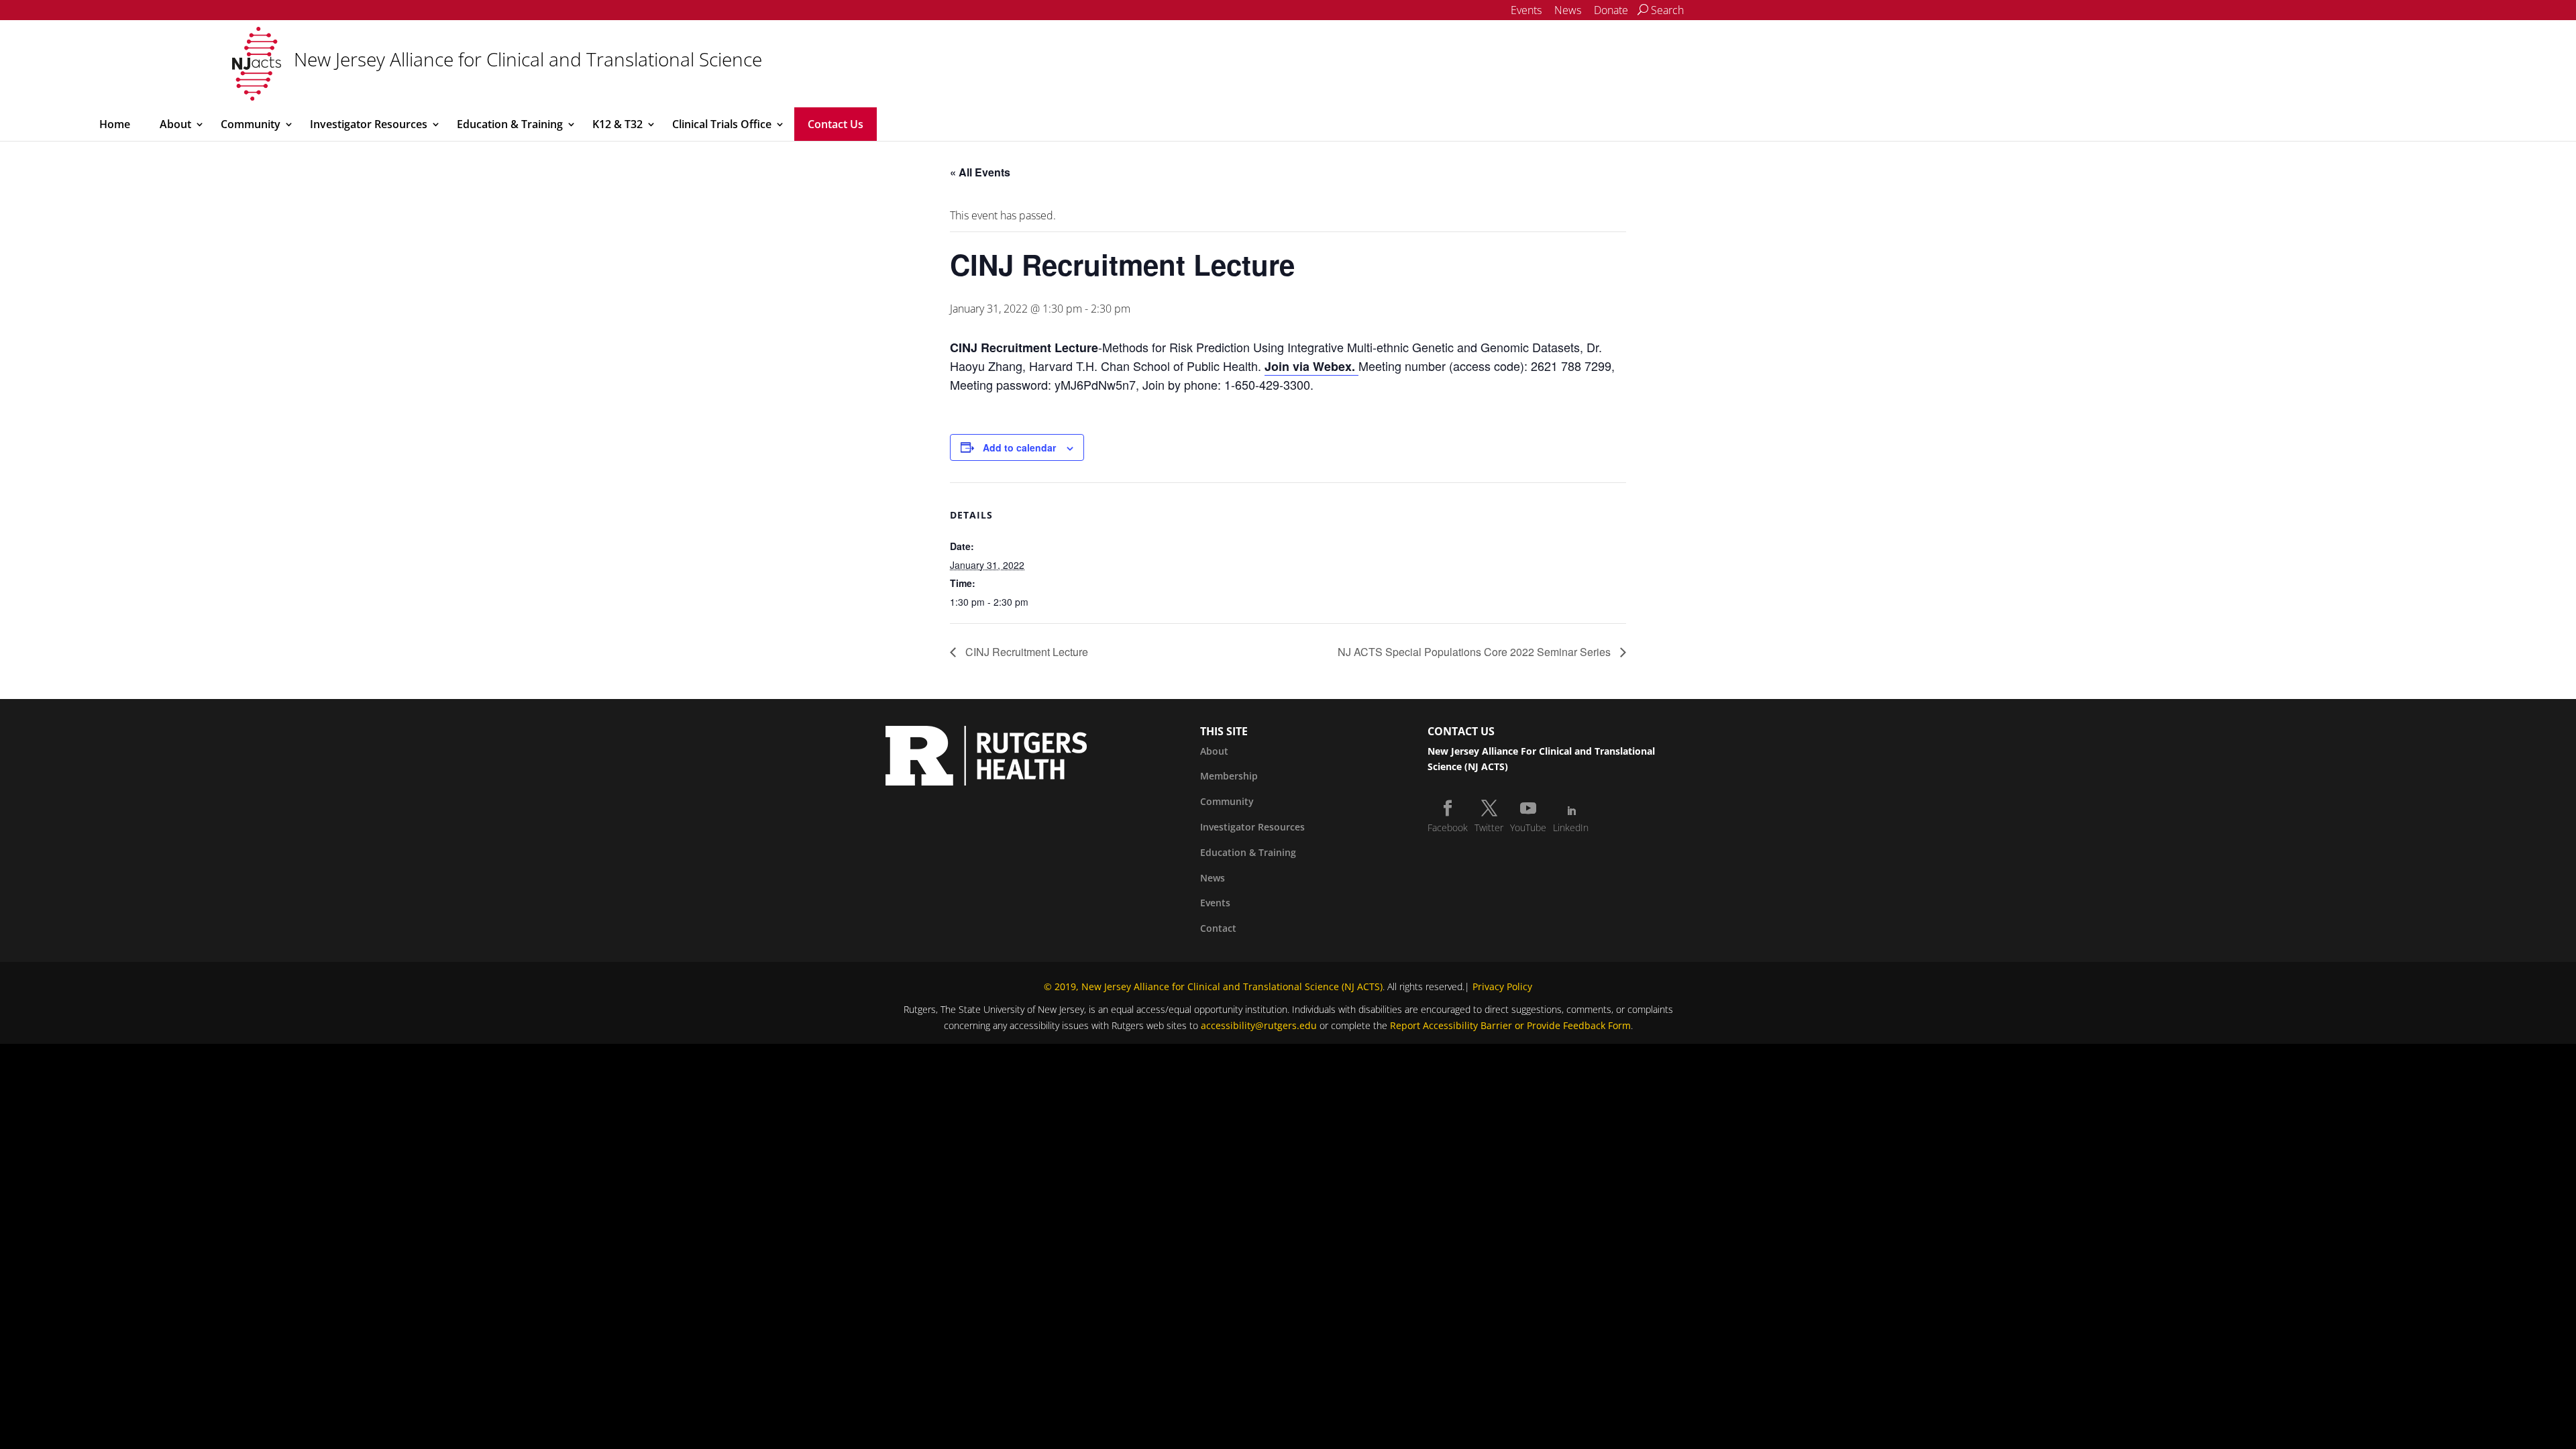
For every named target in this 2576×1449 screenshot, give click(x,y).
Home (115, 124)
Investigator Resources (369, 124)
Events (1526, 10)
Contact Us (836, 124)
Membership (1229, 776)
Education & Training (510, 124)
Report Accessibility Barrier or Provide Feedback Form (1510, 1025)
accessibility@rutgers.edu (1259, 1025)
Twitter (1489, 827)
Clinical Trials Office (722, 124)
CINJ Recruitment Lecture (1025, 652)
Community (251, 124)
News (1568, 10)
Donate (1611, 10)
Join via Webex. (1311, 366)
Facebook (1448, 827)
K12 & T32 (618, 124)
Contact (1218, 928)
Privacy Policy (1502, 986)
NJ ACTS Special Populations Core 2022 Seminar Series (1475, 652)
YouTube (1528, 827)
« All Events (980, 172)
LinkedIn (1571, 827)
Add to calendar (1019, 447)
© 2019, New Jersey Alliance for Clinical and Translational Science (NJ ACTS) (1213, 986)
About (175, 124)
